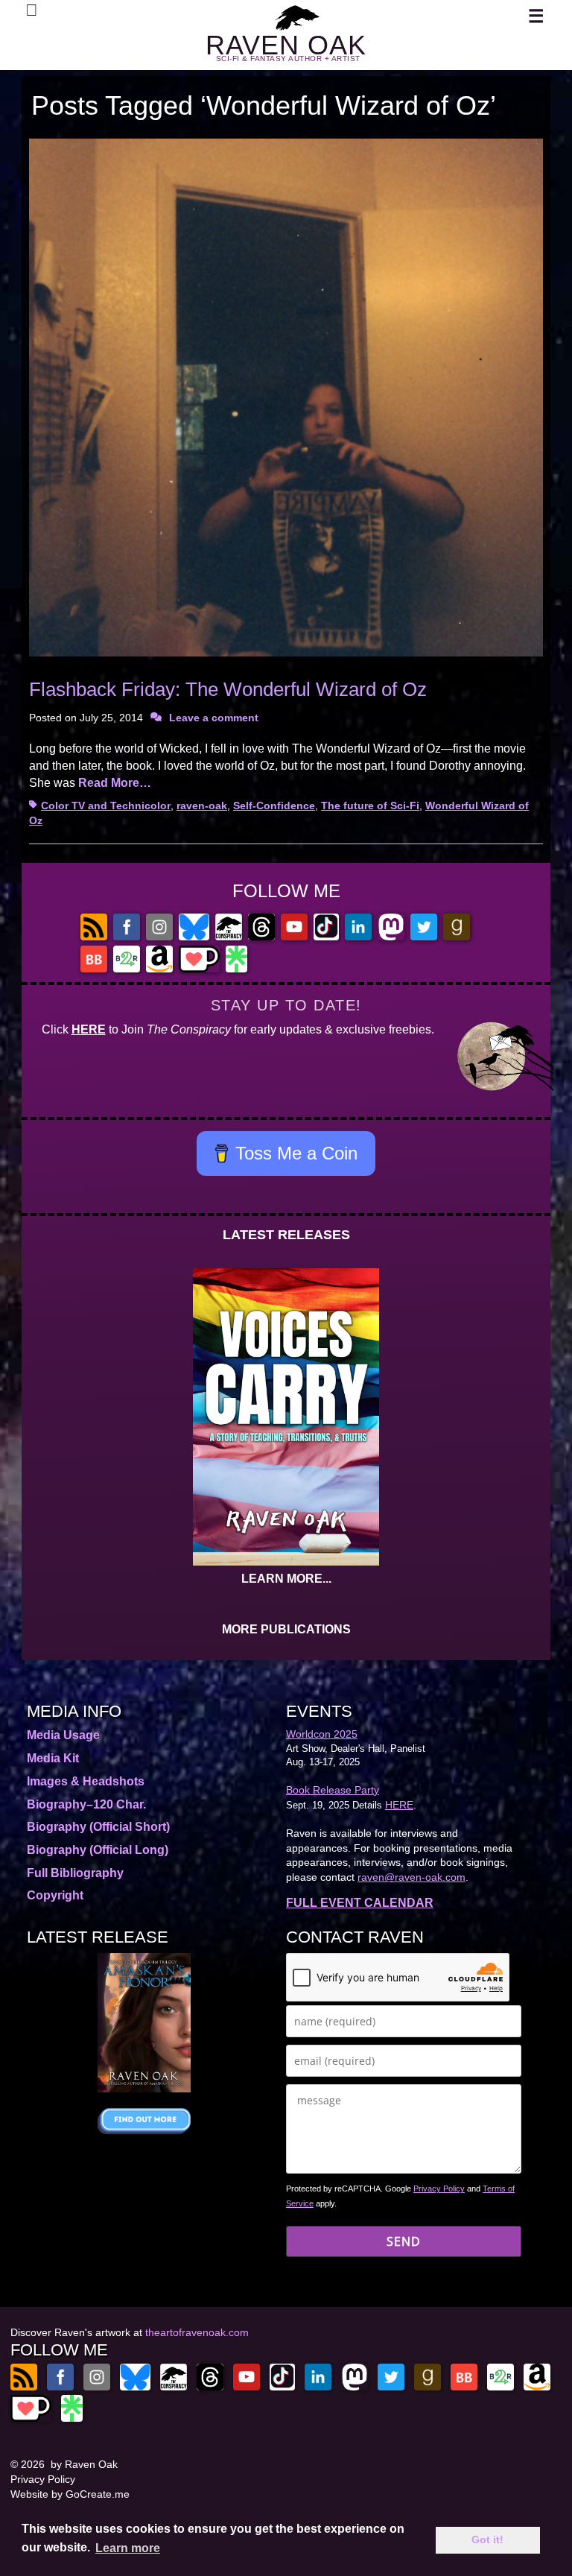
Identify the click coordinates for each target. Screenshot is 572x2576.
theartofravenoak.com (197, 2332)
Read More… (115, 783)
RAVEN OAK (286, 45)
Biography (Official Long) (98, 1850)
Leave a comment (214, 718)
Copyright (55, 1895)
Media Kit (53, 1758)
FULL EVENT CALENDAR (360, 1903)
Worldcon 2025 (322, 1734)
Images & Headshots (86, 1781)
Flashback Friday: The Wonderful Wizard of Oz (228, 689)
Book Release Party (333, 1790)
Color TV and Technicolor (106, 806)
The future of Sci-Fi (370, 806)
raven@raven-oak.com (411, 1877)
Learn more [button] (128, 2548)
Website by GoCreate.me (70, 2494)
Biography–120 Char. (86, 1804)
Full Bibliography (75, 1873)
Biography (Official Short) (98, 1827)
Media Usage (63, 1735)
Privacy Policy (439, 2189)
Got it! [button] (487, 2539)
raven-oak (202, 806)
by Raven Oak (84, 2464)
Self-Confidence (274, 806)
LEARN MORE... (286, 1579)
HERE (89, 1029)
